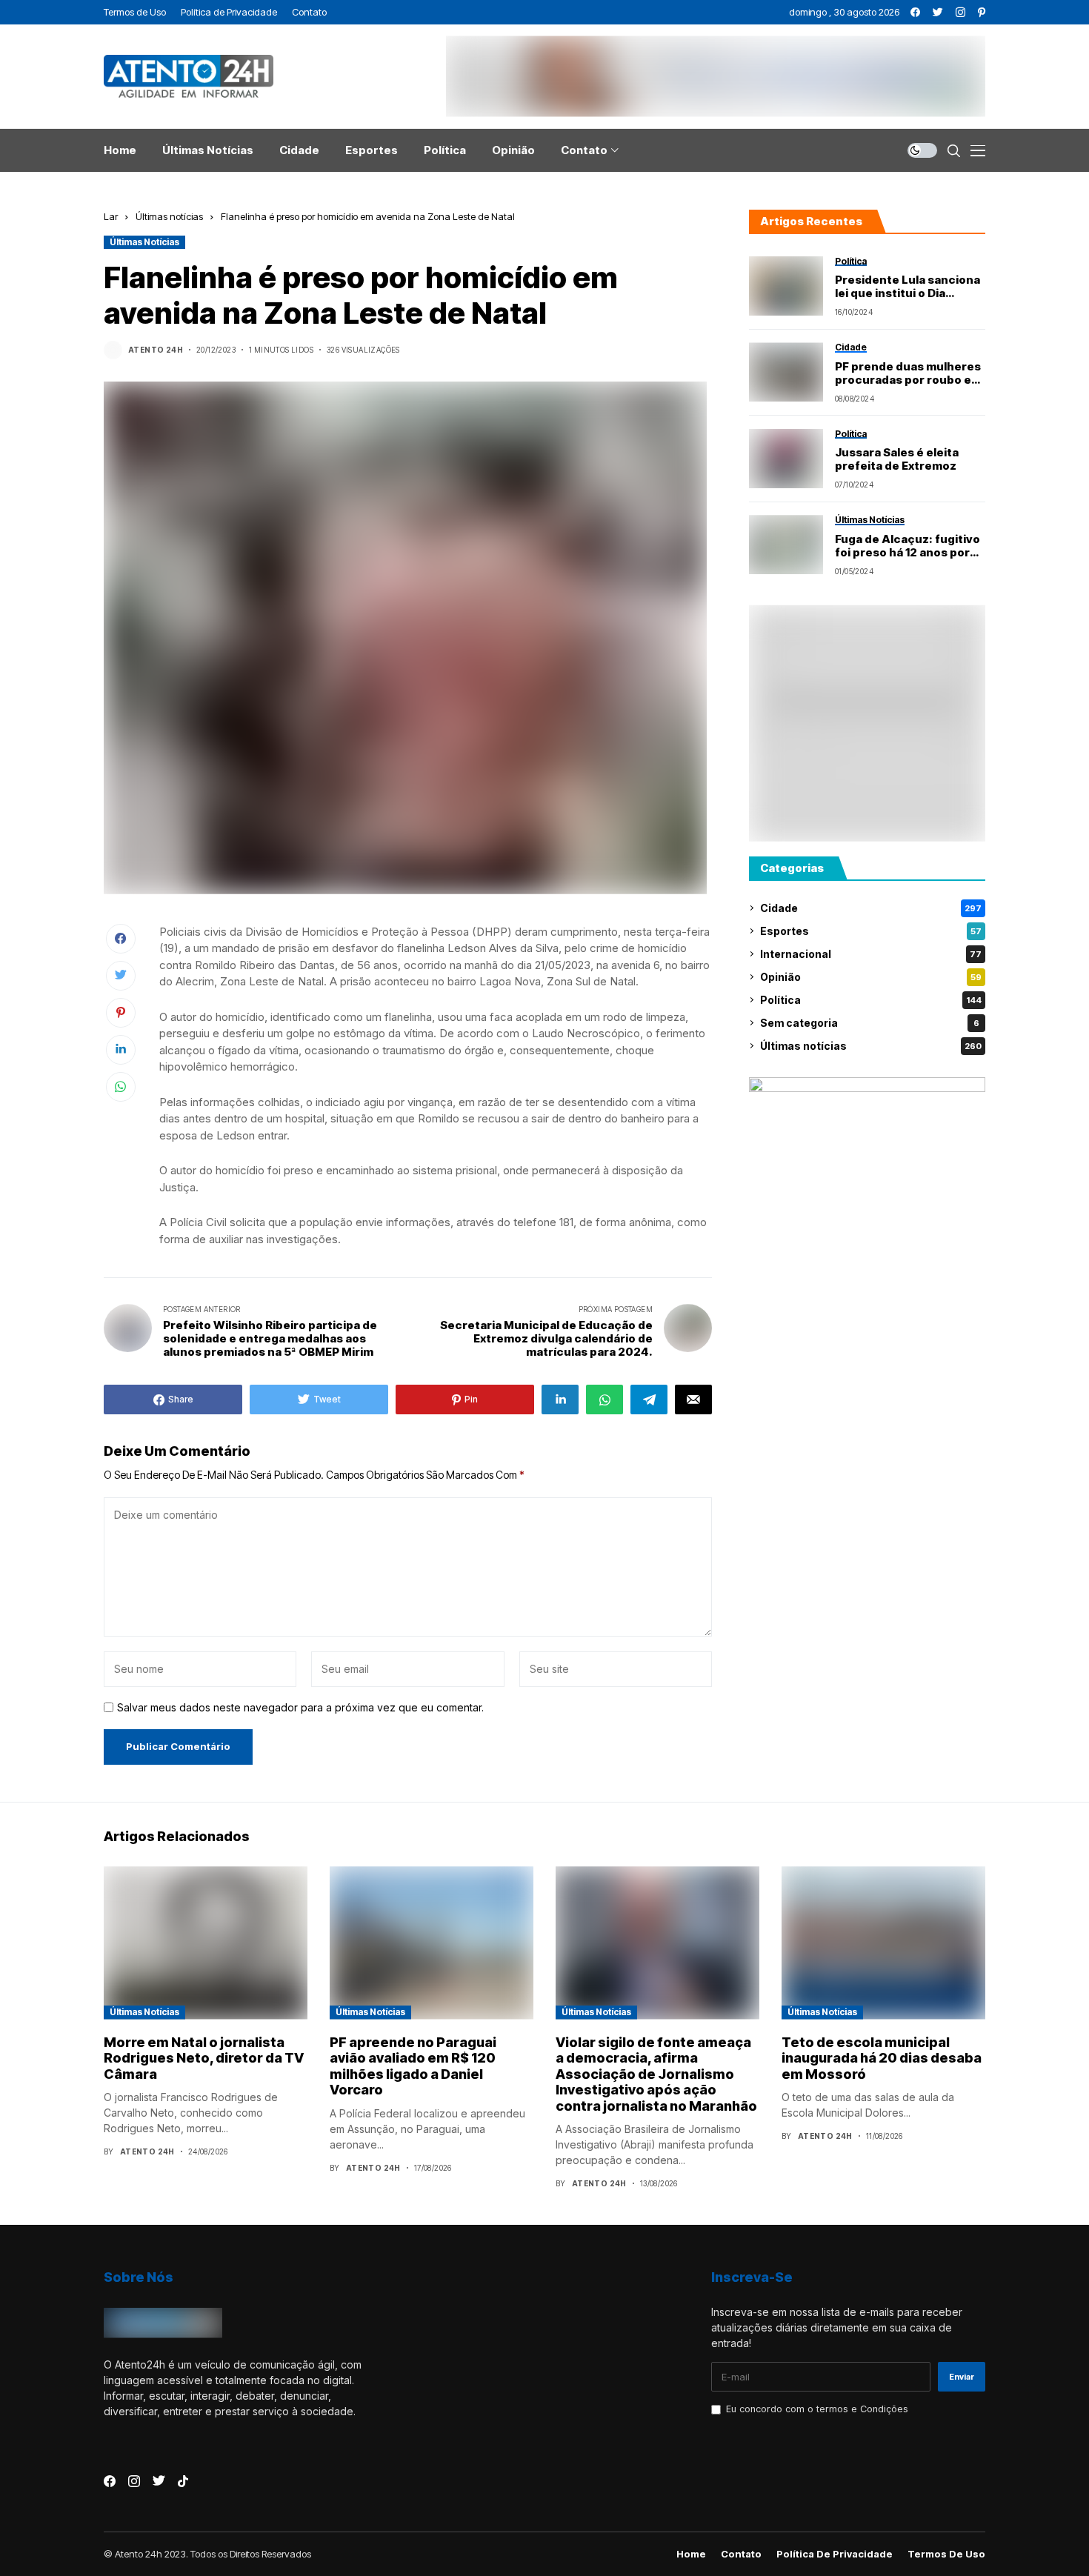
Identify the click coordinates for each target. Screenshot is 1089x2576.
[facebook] (915, 12)
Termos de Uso (946, 2554)
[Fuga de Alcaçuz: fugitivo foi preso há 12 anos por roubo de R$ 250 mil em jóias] (786, 545)
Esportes (871, 931)
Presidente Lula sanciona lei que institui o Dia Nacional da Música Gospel (907, 287)
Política (871, 1000)
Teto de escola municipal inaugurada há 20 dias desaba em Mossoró (882, 2058)
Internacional (871, 954)
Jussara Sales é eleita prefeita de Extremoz (897, 459)
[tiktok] (183, 2481)
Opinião (871, 977)
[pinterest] (982, 12)
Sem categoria (870, 1023)
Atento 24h (156, 350)
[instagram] (960, 12)
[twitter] (938, 12)
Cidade (871, 908)
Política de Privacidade (835, 2554)
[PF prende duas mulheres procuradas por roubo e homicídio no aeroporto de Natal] (786, 372)
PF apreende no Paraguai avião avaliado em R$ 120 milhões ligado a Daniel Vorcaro (413, 2066)
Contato (741, 2554)
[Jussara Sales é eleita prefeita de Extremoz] (786, 459)
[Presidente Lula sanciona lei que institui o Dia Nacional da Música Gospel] (786, 286)
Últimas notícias (169, 216)
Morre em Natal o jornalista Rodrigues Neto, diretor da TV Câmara (204, 2058)
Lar (111, 216)
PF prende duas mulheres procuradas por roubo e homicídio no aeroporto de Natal (908, 373)
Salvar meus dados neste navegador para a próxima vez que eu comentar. (300, 1708)
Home (691, 2554)
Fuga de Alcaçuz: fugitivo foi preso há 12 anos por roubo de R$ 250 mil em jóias (907, 546)
